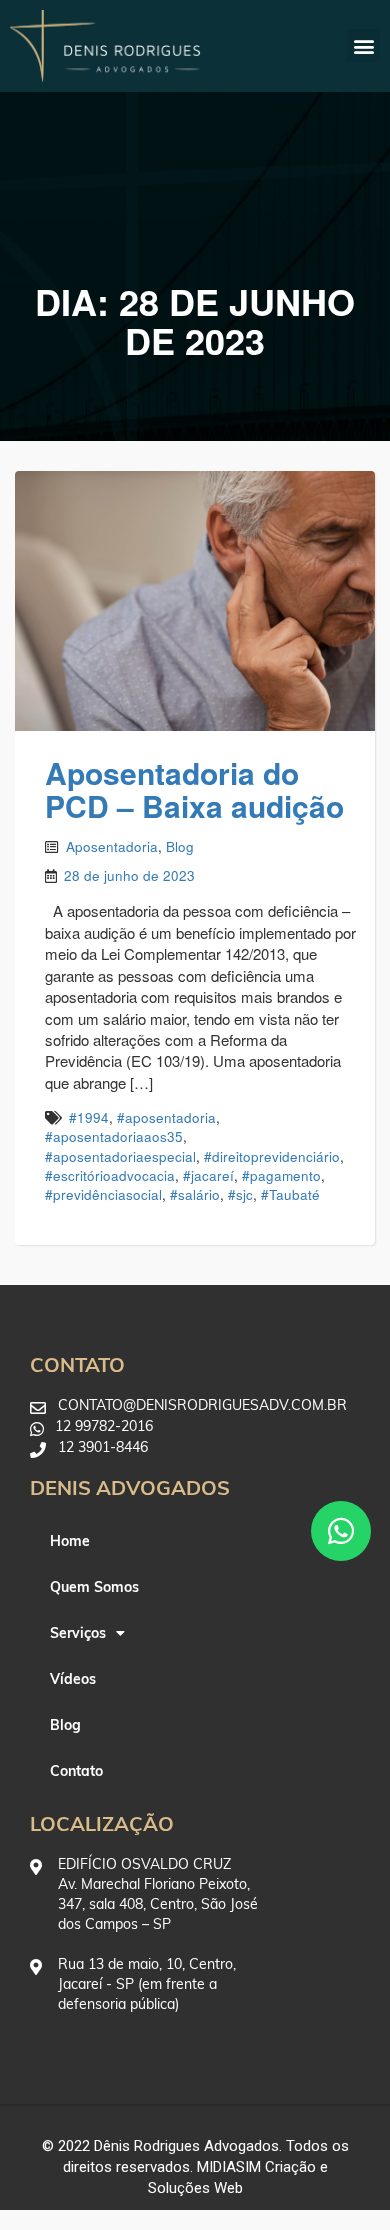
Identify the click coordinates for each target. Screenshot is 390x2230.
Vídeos (73, 1679)
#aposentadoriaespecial (120, 1156)
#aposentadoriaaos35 (114, 1136)
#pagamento (281, 1175)
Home (70, 1541)
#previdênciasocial (103, 1194)
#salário (195, 1194)
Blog (180, 846)
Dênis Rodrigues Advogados (186, 2146)
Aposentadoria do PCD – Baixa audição (194, 789)
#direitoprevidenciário (272, 1156)
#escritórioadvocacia (110, 1175)
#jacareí (208, 1175)
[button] (363, 45)
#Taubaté (290, 1194)
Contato (76, 1771)
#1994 (89, 1117)
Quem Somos (94, 1587)
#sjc (240, 1194)
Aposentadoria (112, 846)
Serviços (78, 1633)
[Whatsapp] (341, 1531)
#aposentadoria (166, 1117)
